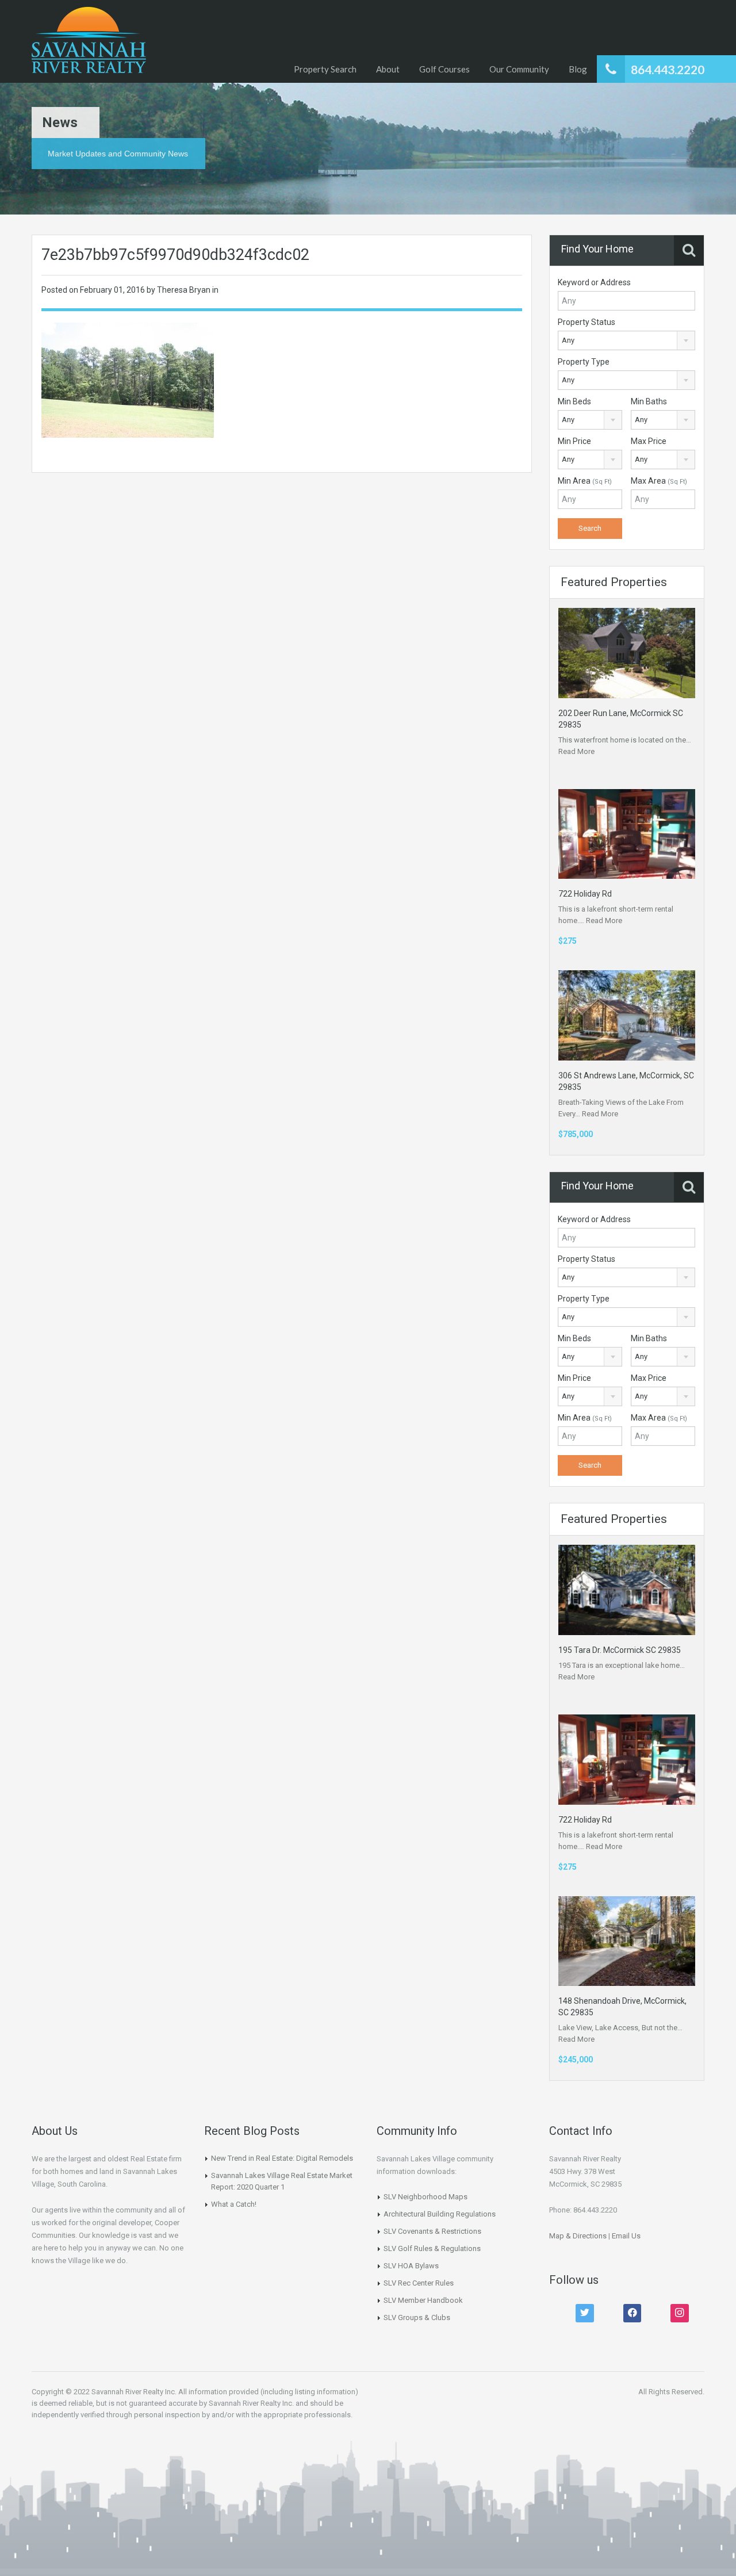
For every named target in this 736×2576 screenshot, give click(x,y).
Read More (576, 751)
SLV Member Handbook (423, 2300)
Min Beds (574, 401)
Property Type (584, 362)
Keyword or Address (594, 282)
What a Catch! (234, 2204)
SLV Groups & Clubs (417, 2317)
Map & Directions (578, 2236)
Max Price (649, 441)
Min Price (574, 441)
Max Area (659, 481)
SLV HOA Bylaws (411, 2266)
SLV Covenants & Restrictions (432, 2231)
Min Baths (649, 401)
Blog (578, 69)
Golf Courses (444, 69)
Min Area (585, 481)
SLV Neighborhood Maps (425, 2197)
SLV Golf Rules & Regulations (432, 2248)
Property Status (586, 322)
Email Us (626, 2236)
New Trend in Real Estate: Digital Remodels (282, 2158)
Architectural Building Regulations (440, 2214)
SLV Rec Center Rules (419, 2283)
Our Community (519, 69)
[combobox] (626, 340)
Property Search (325, 69)
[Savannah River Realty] (89, 41)
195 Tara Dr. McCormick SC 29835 (620, 1650)
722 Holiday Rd (585, 894)
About (388, 69)
